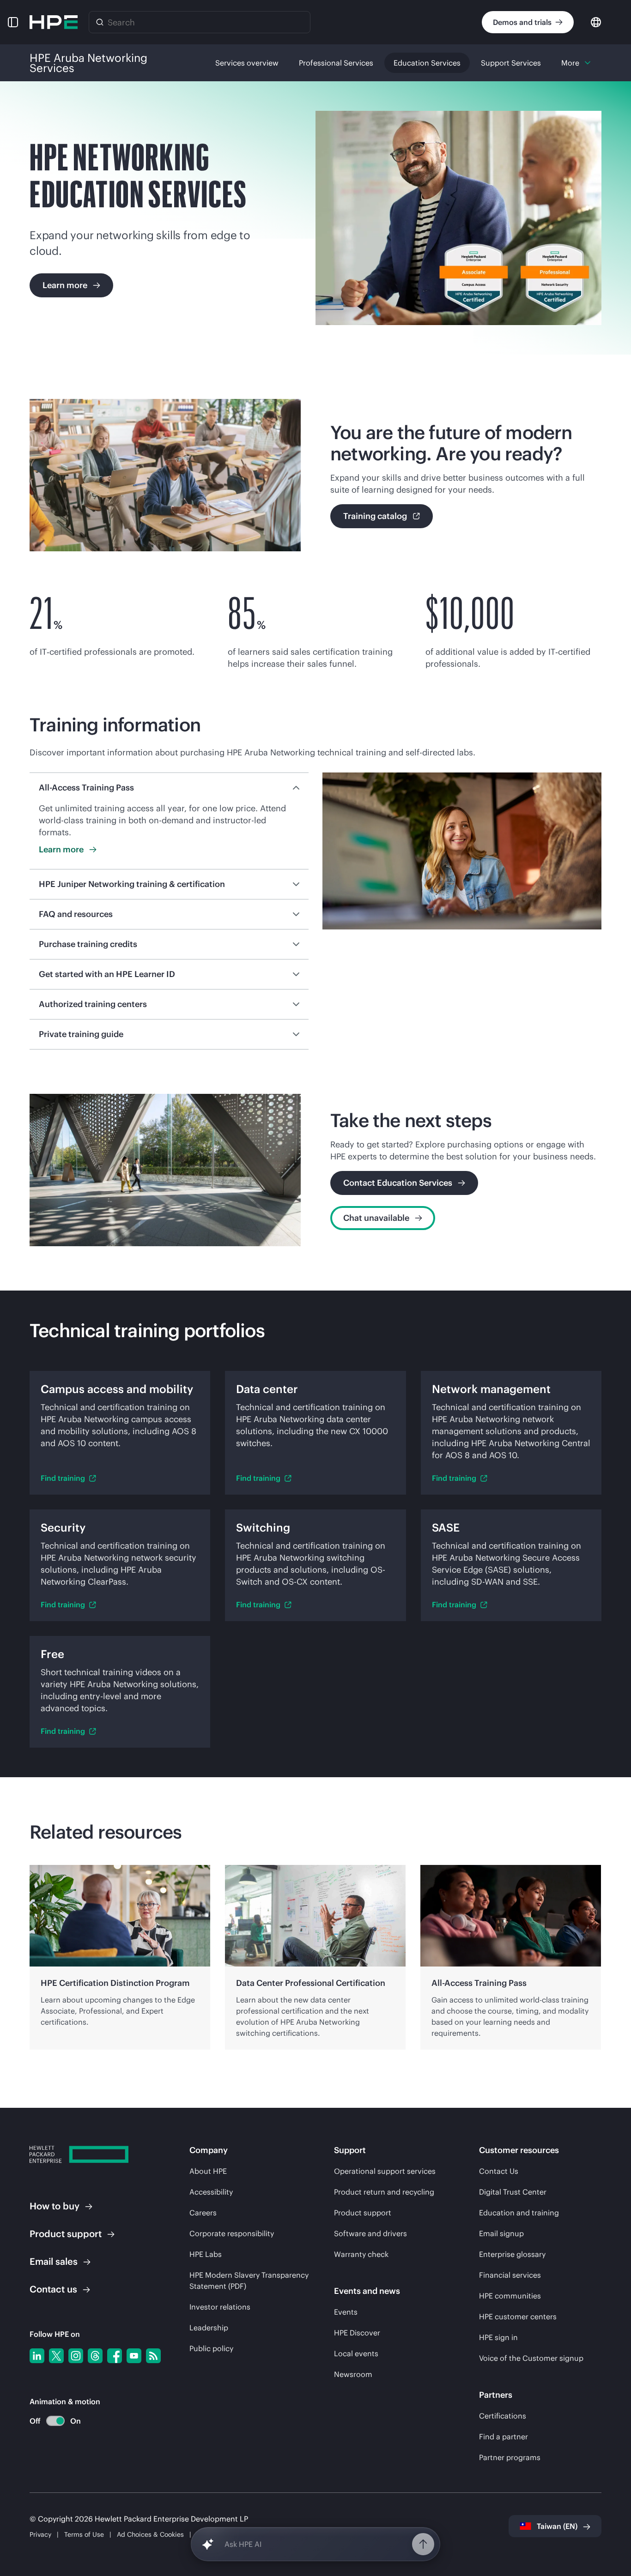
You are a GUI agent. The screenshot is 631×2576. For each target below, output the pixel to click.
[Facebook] (115, 2356)
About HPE (208, 2171)
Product (66, 2234)
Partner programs (510, 2457)
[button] (13, 22)
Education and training (519, 2213)
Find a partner (504, 2437)
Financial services (510, 2275)
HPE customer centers (518, 2317)
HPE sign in (498, 2337)
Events (346, 2312)
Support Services (511, 63)
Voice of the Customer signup (531, 2358)
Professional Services (336, 63)
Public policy (211, 2348)
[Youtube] (134, 2356)
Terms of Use (84, 2534)
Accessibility (211, 2192)
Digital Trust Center (513, 2192)
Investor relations (220, 2307)
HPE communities (510, 2296)
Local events (356, 2353)
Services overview (247, 63)
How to (55, 2206)
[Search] (100, 22)
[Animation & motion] (55, 2421)
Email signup (501, 2233)
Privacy (40, 2534)
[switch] (50, 2421)
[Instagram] (76, 2356)
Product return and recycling (384, 2192)
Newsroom (353, 2374)
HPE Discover (357, 2333)
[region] (315, 1957)
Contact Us (499, 2171)
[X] (56, 2356)
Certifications (503, 2416)
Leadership (209, 2328)
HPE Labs (206, 2254)
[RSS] (153, 2356)
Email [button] (54, 2261)
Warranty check (361, 2254)
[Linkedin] (37, 2356)
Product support (363, 2213)
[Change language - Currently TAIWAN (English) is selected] (596, 21)
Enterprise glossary (512, 2254)
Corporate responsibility (232, 2233)
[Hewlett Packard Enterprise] (54, 22)
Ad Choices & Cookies (150, 2534)
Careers (203, 2213)
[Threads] (95, 2356)
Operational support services (385, 2171)
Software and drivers (370, 2233)
